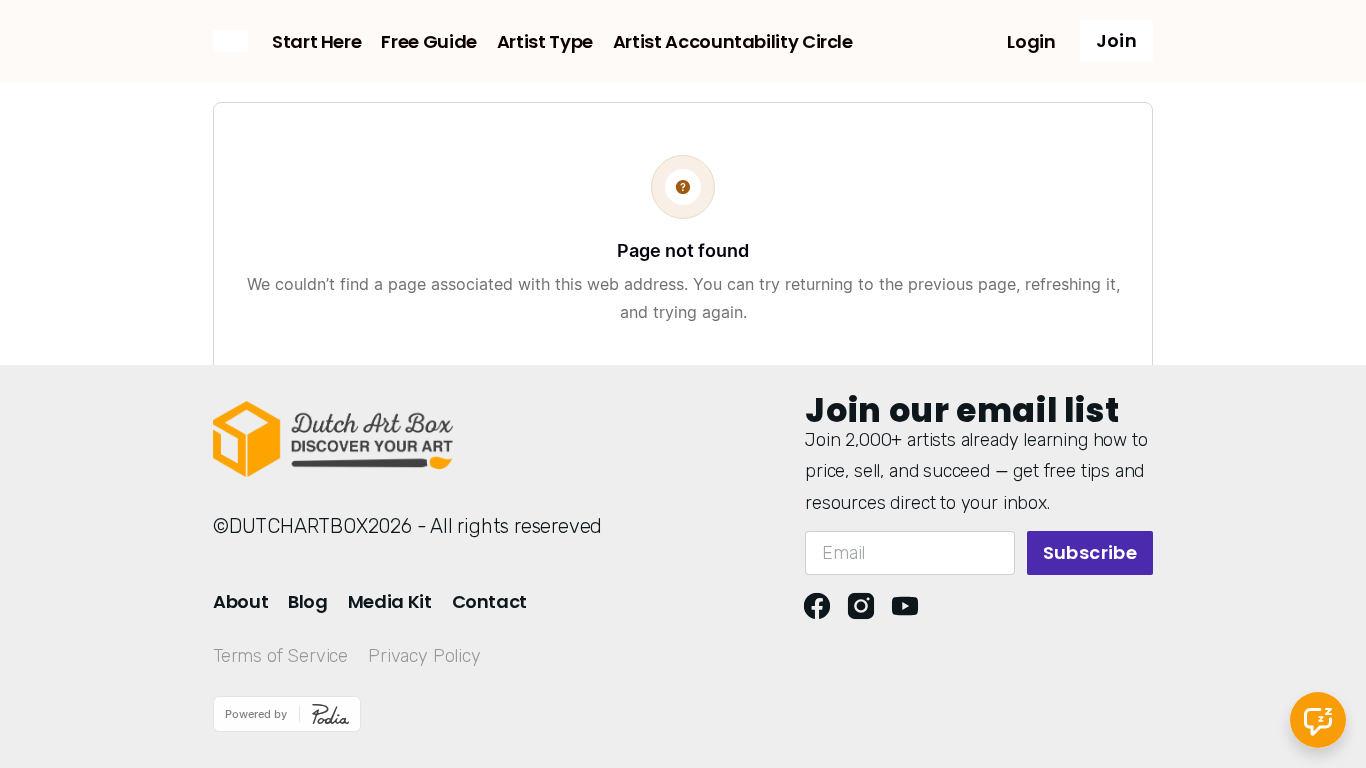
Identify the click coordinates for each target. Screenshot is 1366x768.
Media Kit (390, 601)
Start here (316, 41)
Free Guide (428, 41)
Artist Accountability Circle (733, 41)
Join (1116, 40)
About (240, 601)
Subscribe (1090, 552)
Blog (308, 601)
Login (1031, 41)
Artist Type (545, 41)
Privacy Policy (424, 656)
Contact (489, 601)
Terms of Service (280, 656)
